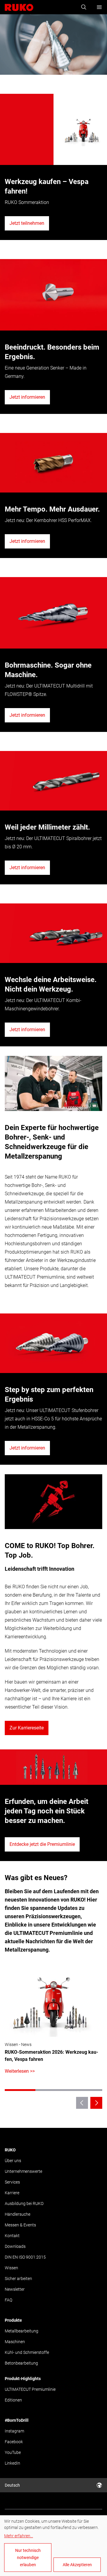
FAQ (8, 2300)
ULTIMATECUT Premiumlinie (30, 2389)
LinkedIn (12, 2463)
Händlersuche (18, 2214)
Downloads (15, 2246)
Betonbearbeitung (21, 2363)
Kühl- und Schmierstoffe (27, 2352)
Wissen (11, 2268)
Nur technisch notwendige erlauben (28, 2558)
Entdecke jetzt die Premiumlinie (42, 1844)
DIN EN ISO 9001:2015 (25, 2257)
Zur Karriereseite (27, 1728)
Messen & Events (20, 2225)
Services (12, 2182)
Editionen (13, 2400)
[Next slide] (96, 2103)
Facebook (14, 2442)
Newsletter (15, 2289)
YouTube (13, 2452)
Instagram (14, 2431)
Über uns (13, 2161)
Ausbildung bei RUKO (24, 2203)
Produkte (13, 2320)
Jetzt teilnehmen (27, 223)
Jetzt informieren (27, 397)
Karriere (12, 2193)
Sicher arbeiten (18, 2279)
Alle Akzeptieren (77, 2565)
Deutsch (12, 2485)
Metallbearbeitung (22, 2331)
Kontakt (12, 2236)
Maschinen (15, 2342)
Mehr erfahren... (19, 2536)
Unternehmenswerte (23, 2171)
